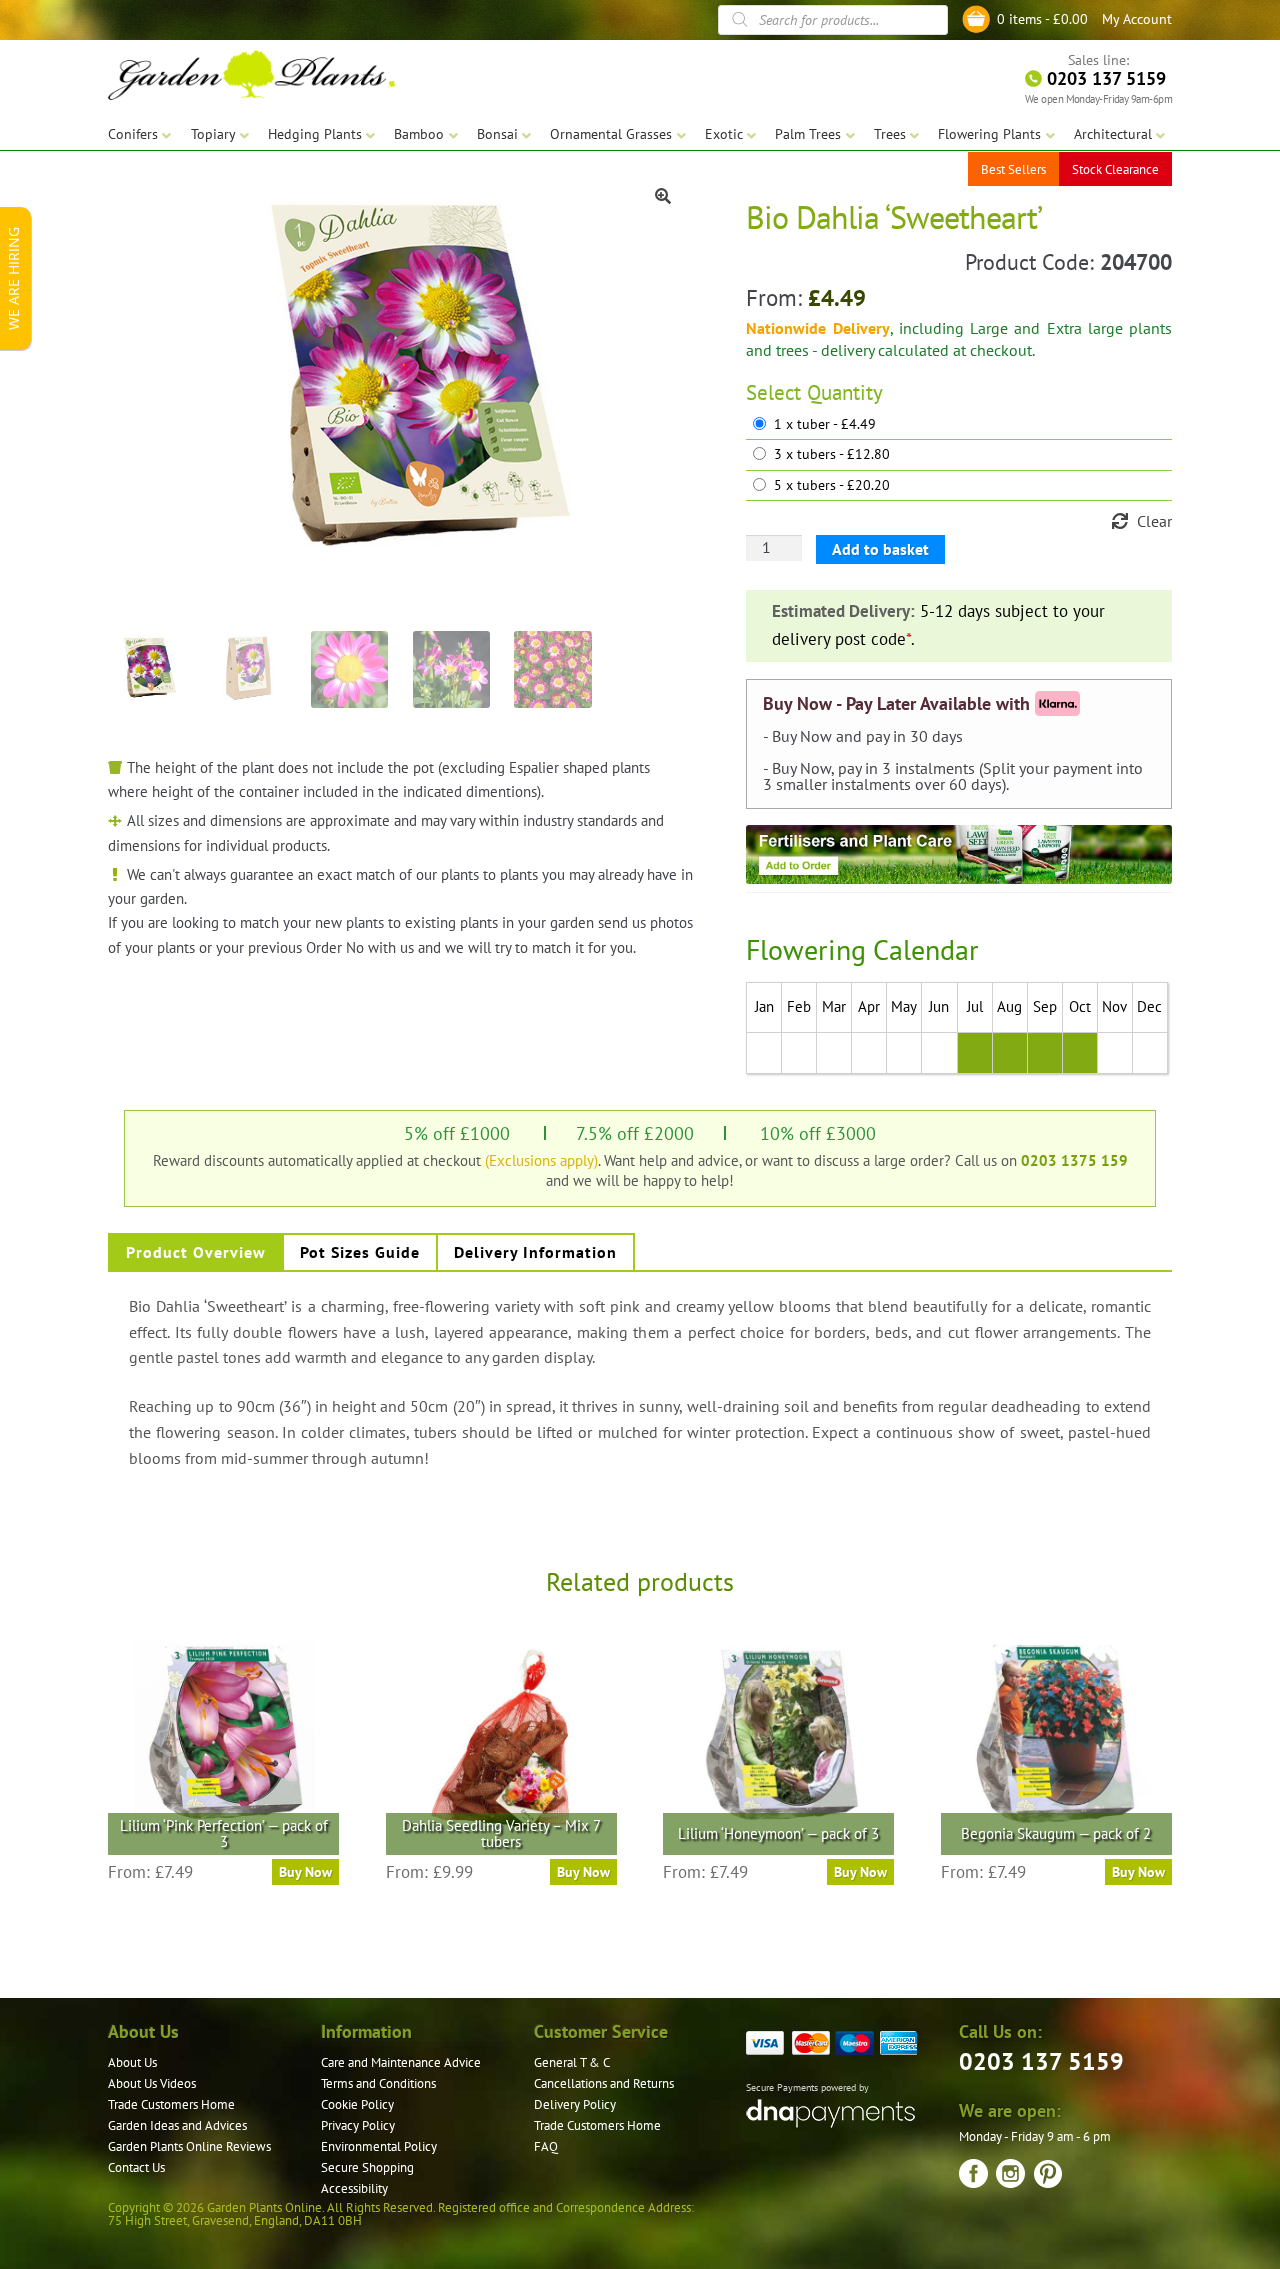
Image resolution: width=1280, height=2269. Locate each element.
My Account (1137, 19)
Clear (1154, 521)
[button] (663, 196)
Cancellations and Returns (604, 2083)
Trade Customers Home (171, 2104)
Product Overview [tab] (196, 1252)
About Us (132, 2062)
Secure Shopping (367, 2167)
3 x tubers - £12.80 (832, 454)
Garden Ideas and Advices (177, 2125)
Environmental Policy (379, 2146)
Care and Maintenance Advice (401, 2062)
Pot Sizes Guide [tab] (360, 1252)
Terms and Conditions (378, 2083)
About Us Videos (152, 2083)
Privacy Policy (358, 2125)
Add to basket (880, 549)
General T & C (572, 2062)
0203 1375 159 (1074, 1160)
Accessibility (354, 2188)
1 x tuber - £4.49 (825, 424)
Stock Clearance (1115, 169)
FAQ (546, 2146)
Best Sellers (1013, 169)
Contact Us (136, 2167)
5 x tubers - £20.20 (832, 485)
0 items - (1042, 19)
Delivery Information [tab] (535, 1252)
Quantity (845, 392)
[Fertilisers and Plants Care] (959, 855)
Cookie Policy (357, 2104)
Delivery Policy (575, 2104)
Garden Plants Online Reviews (189, 2146)
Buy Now (305, 1872)
